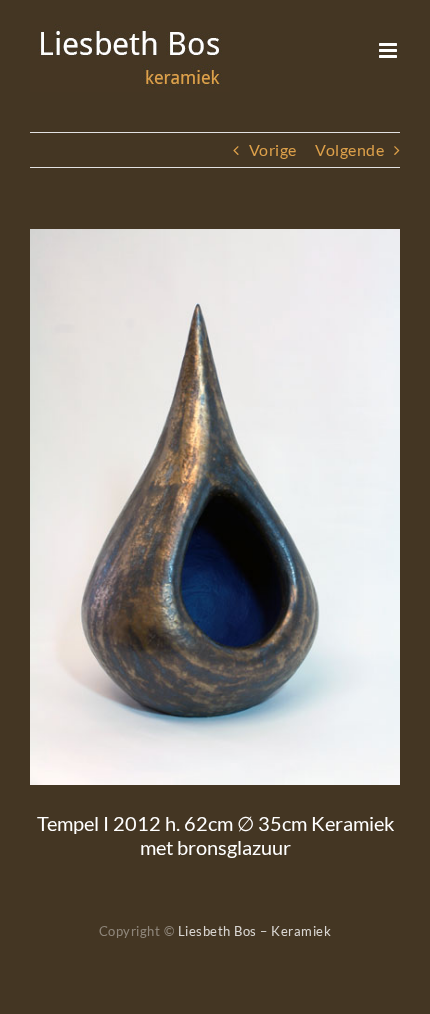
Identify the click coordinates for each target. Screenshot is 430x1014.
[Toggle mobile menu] (390, 50)
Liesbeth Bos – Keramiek (255, 931)
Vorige (273, 149)
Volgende (349, 149)
